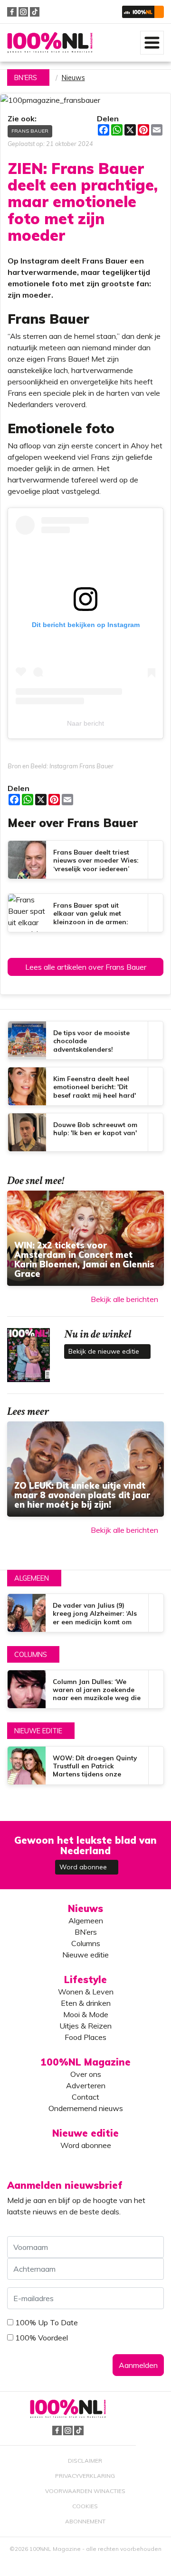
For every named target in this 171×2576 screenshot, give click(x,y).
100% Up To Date (47, 2322)
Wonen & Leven (86, 1992)
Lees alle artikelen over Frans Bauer (86, 967)
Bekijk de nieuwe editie (105, 1351)
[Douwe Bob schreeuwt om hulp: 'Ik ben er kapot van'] (85, 1132)
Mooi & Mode (86, 2014)
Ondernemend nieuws (86, 2108)
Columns (31, 1655)
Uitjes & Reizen (85, 2026)
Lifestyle (85, 1980)
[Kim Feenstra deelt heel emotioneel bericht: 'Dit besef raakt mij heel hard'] (85, 1086)
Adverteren (86, 2085)
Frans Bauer (30, 131)
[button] (143, 12)
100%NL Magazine (50, 43)
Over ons (86, 2074)
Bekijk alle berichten (124, 1299)
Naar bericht (85, 723)
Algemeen (32, 1578)
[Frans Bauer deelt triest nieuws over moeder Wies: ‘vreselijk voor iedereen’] (85, 860)
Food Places (85, 2037)
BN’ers (86, 1932)
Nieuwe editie (38, 1731)
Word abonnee (84, 1867)
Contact (85, 2097)
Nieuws (73, 78)
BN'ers (26, 78)
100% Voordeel (42, 2338)
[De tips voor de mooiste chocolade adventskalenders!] (85, 1040)
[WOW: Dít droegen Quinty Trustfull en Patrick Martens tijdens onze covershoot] (85, 1766)
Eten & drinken (86, 2003)
